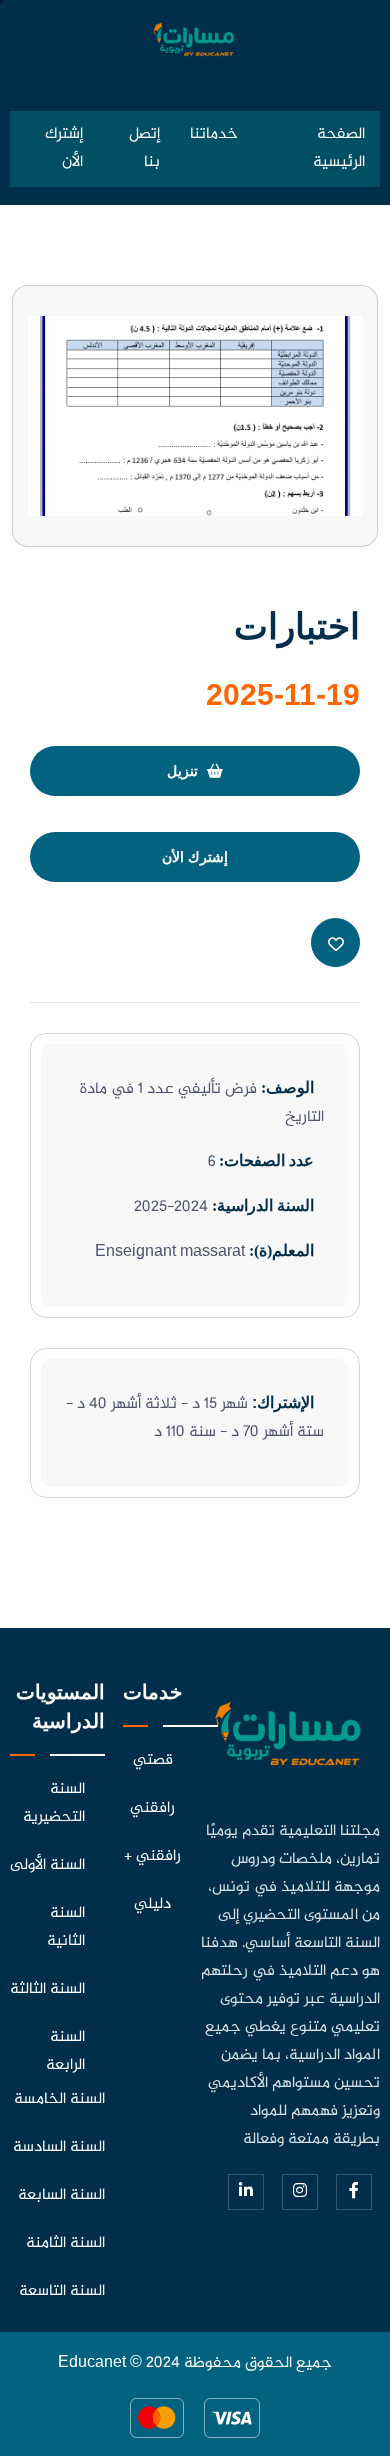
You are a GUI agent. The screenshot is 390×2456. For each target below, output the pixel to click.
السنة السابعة (61, 2195)
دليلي (152, 1904)
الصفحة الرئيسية (339, 148)
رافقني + (152, 1856)
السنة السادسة (59, 2147)
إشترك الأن (64, 148)
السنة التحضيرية (54, 1803)
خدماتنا (214, 134)
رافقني (152, 1808)
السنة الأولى (47, 1865)
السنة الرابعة (65, 2051)
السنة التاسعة (62, 2291)
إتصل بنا (144, 148)
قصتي (153, 1760)
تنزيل (184, 771)
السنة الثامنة (65, 2243)
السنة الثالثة (47, 1989)
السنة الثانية (66, 1927)
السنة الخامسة (59, 2099)
